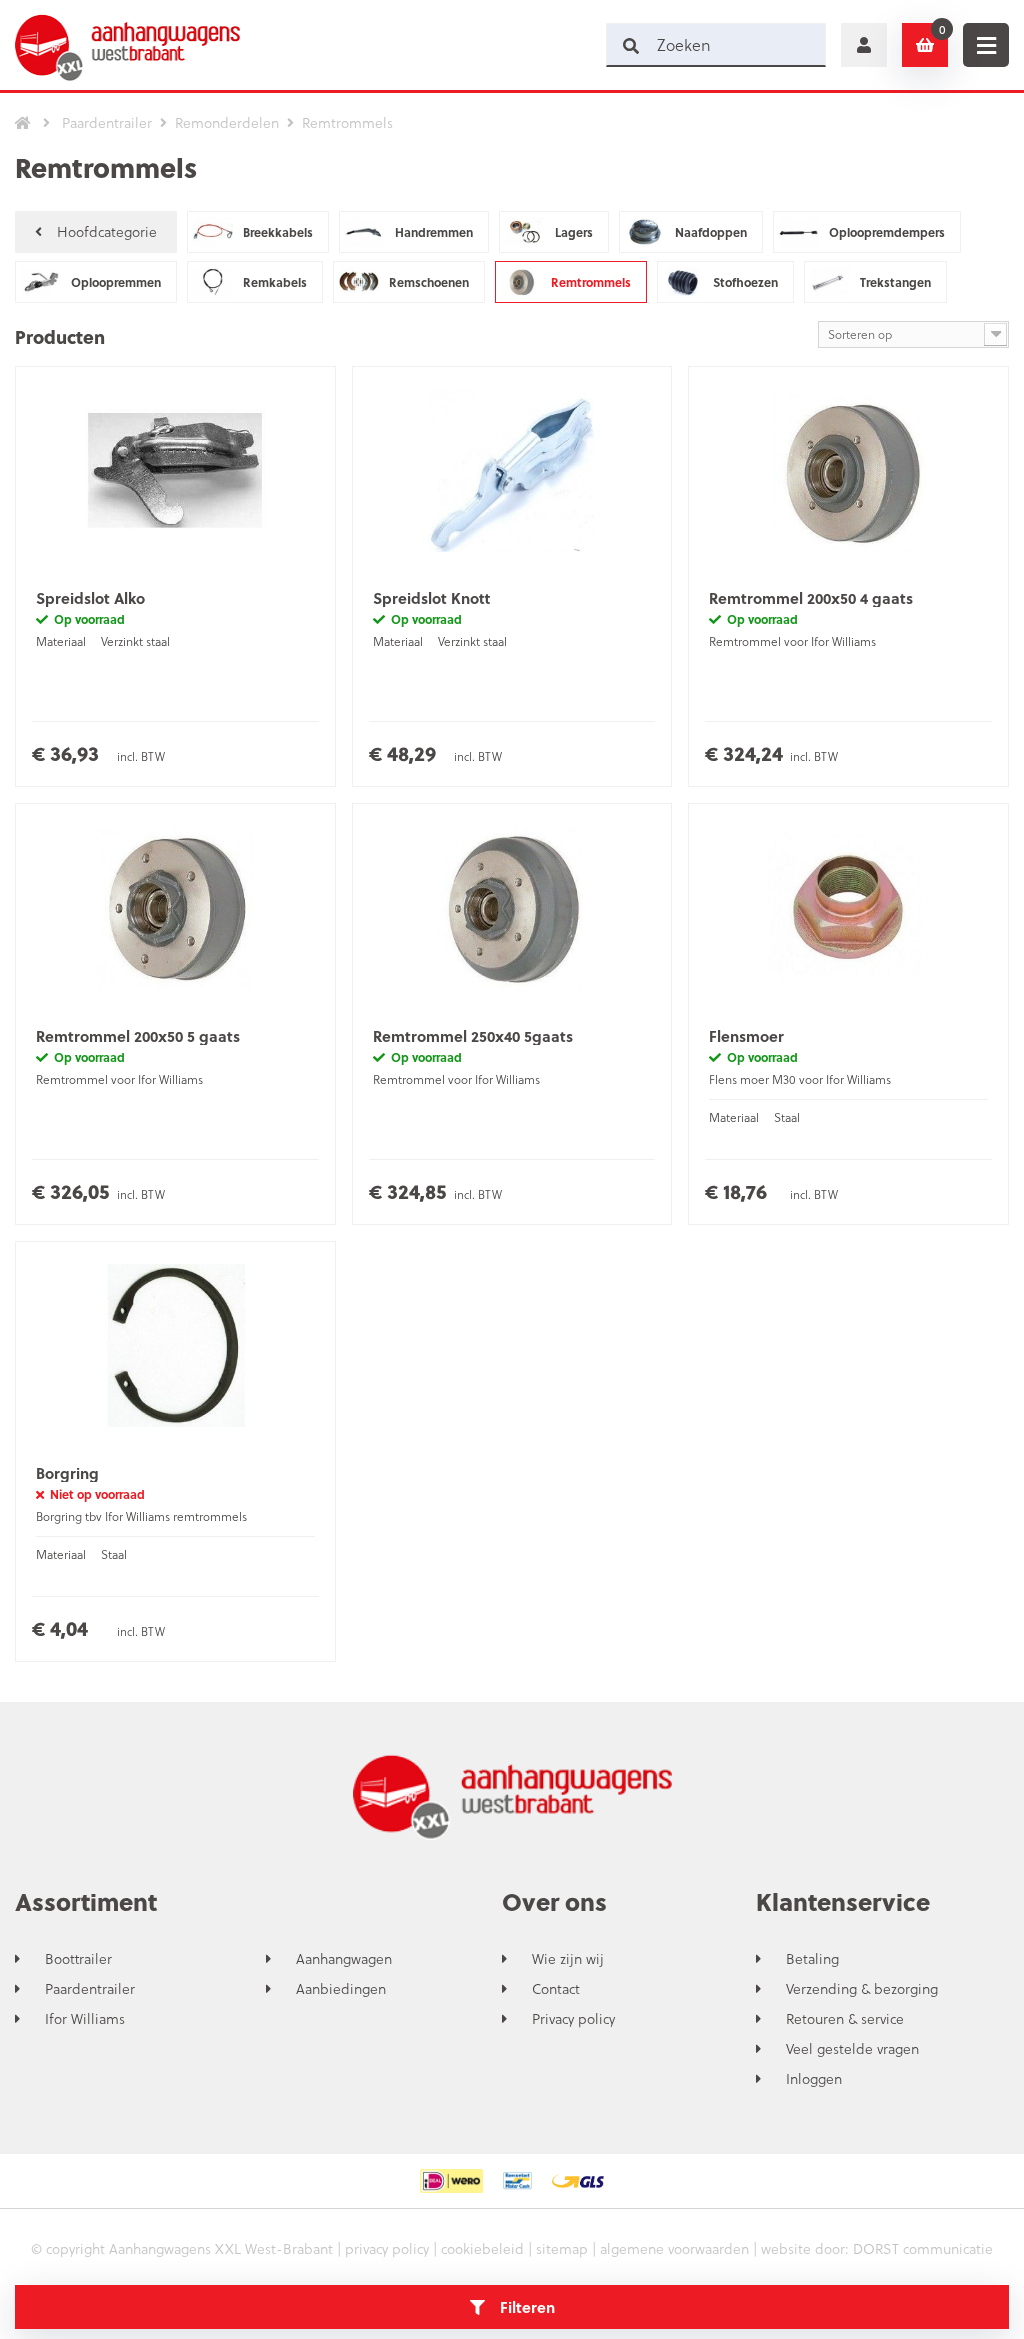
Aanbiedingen (341, 1989)
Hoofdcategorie (107, 231)
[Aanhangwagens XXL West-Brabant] (127, 45)
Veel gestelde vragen (852, 2049)
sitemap (562, 2248)
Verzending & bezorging (862, 1989)
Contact (556, 1989)
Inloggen (814, 2079)
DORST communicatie (923, 2248)
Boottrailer (78, 1959)
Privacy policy (573, 2019)
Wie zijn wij (568, 1959)
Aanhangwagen (344, 1959)
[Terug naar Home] (23, 123)
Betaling (812, 1959)
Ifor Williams (85, 2019)
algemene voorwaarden (674, 2248)
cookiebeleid (482, 2248)
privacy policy (387, 2248)
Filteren (527, 2307)
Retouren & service (845, 2019)
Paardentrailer (90, 1989)
